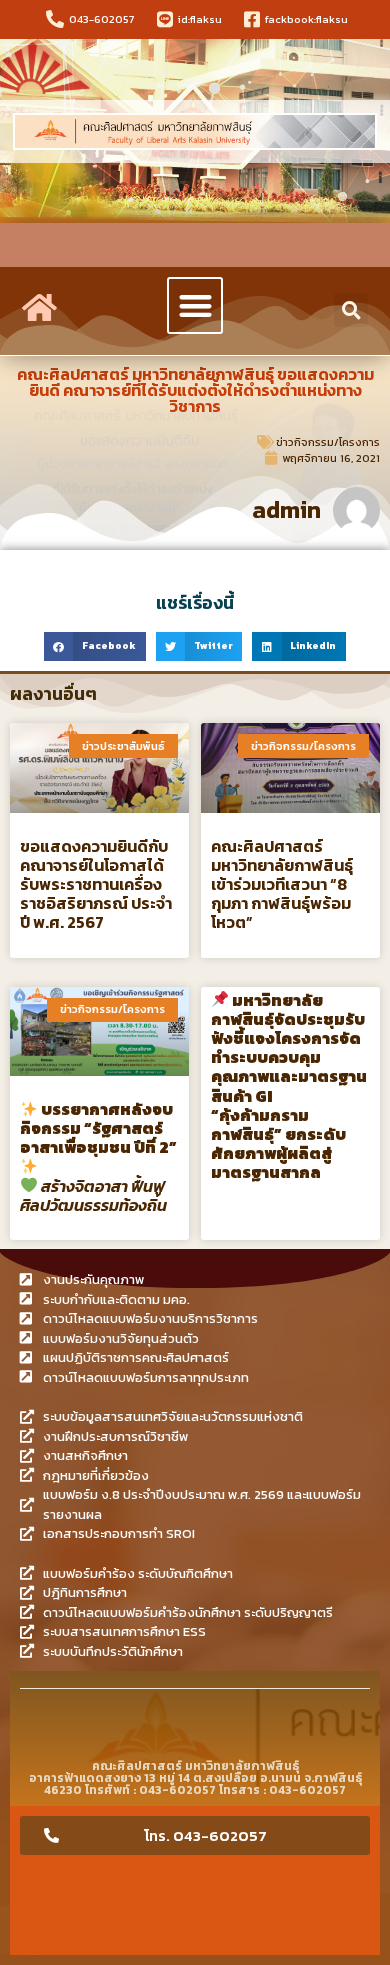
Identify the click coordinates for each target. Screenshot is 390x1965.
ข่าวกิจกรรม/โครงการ (328, 442)
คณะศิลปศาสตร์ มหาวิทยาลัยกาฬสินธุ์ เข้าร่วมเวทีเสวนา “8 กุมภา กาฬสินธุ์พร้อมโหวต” (282, 884)
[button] (195, 305)
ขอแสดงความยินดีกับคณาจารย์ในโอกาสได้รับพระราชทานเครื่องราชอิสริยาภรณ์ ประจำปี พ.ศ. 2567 (96, 884)
